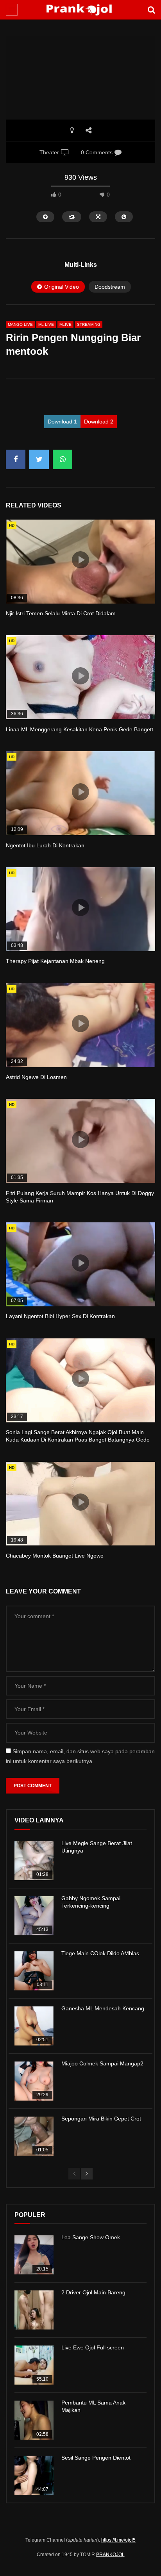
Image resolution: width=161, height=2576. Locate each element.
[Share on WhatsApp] (63, 459)
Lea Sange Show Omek (91, 2237)
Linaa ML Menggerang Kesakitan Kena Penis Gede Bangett (80, 729)
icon (80, 560)
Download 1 (62, 422)
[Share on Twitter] (39, 459)
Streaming (89, 324)
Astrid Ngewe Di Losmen (36, 1077)
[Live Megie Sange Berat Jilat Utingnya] (34, 1861)
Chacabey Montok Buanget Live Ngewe (55, 1556)
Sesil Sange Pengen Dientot (96, 2458)
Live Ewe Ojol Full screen (93, 2347)
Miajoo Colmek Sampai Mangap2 (102, 2063)
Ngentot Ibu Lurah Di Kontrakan (45, 845)
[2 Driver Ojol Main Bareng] (34, 2310)
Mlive (65, 324)
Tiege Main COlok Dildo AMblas (100, 1953)
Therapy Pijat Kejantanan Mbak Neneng (55, 961)
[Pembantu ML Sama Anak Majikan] (34, 2420)
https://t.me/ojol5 (118, 2540)
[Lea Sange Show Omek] (34, 2255)
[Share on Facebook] (16, 459)
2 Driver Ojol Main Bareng (93, 2292)
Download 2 (99, 422)
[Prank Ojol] (81, 10)
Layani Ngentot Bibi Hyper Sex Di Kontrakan (60, 1316)
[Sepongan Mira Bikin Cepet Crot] (34, 2136)
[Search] (151, 10)
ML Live (46, 324)
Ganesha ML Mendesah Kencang (103, 2008)
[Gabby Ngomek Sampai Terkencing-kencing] (34, 1916)
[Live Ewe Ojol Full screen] (34, 2365)
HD (12, 525)
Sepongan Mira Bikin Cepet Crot (101, 2119)
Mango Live (20, 324)
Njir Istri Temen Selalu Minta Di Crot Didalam (61, 613)
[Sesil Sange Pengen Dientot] (34, 2475)
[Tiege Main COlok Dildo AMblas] (34, 1971)
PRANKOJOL (110, 2555)
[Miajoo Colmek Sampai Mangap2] (34, 2081)
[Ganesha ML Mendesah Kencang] (34, 2026)
